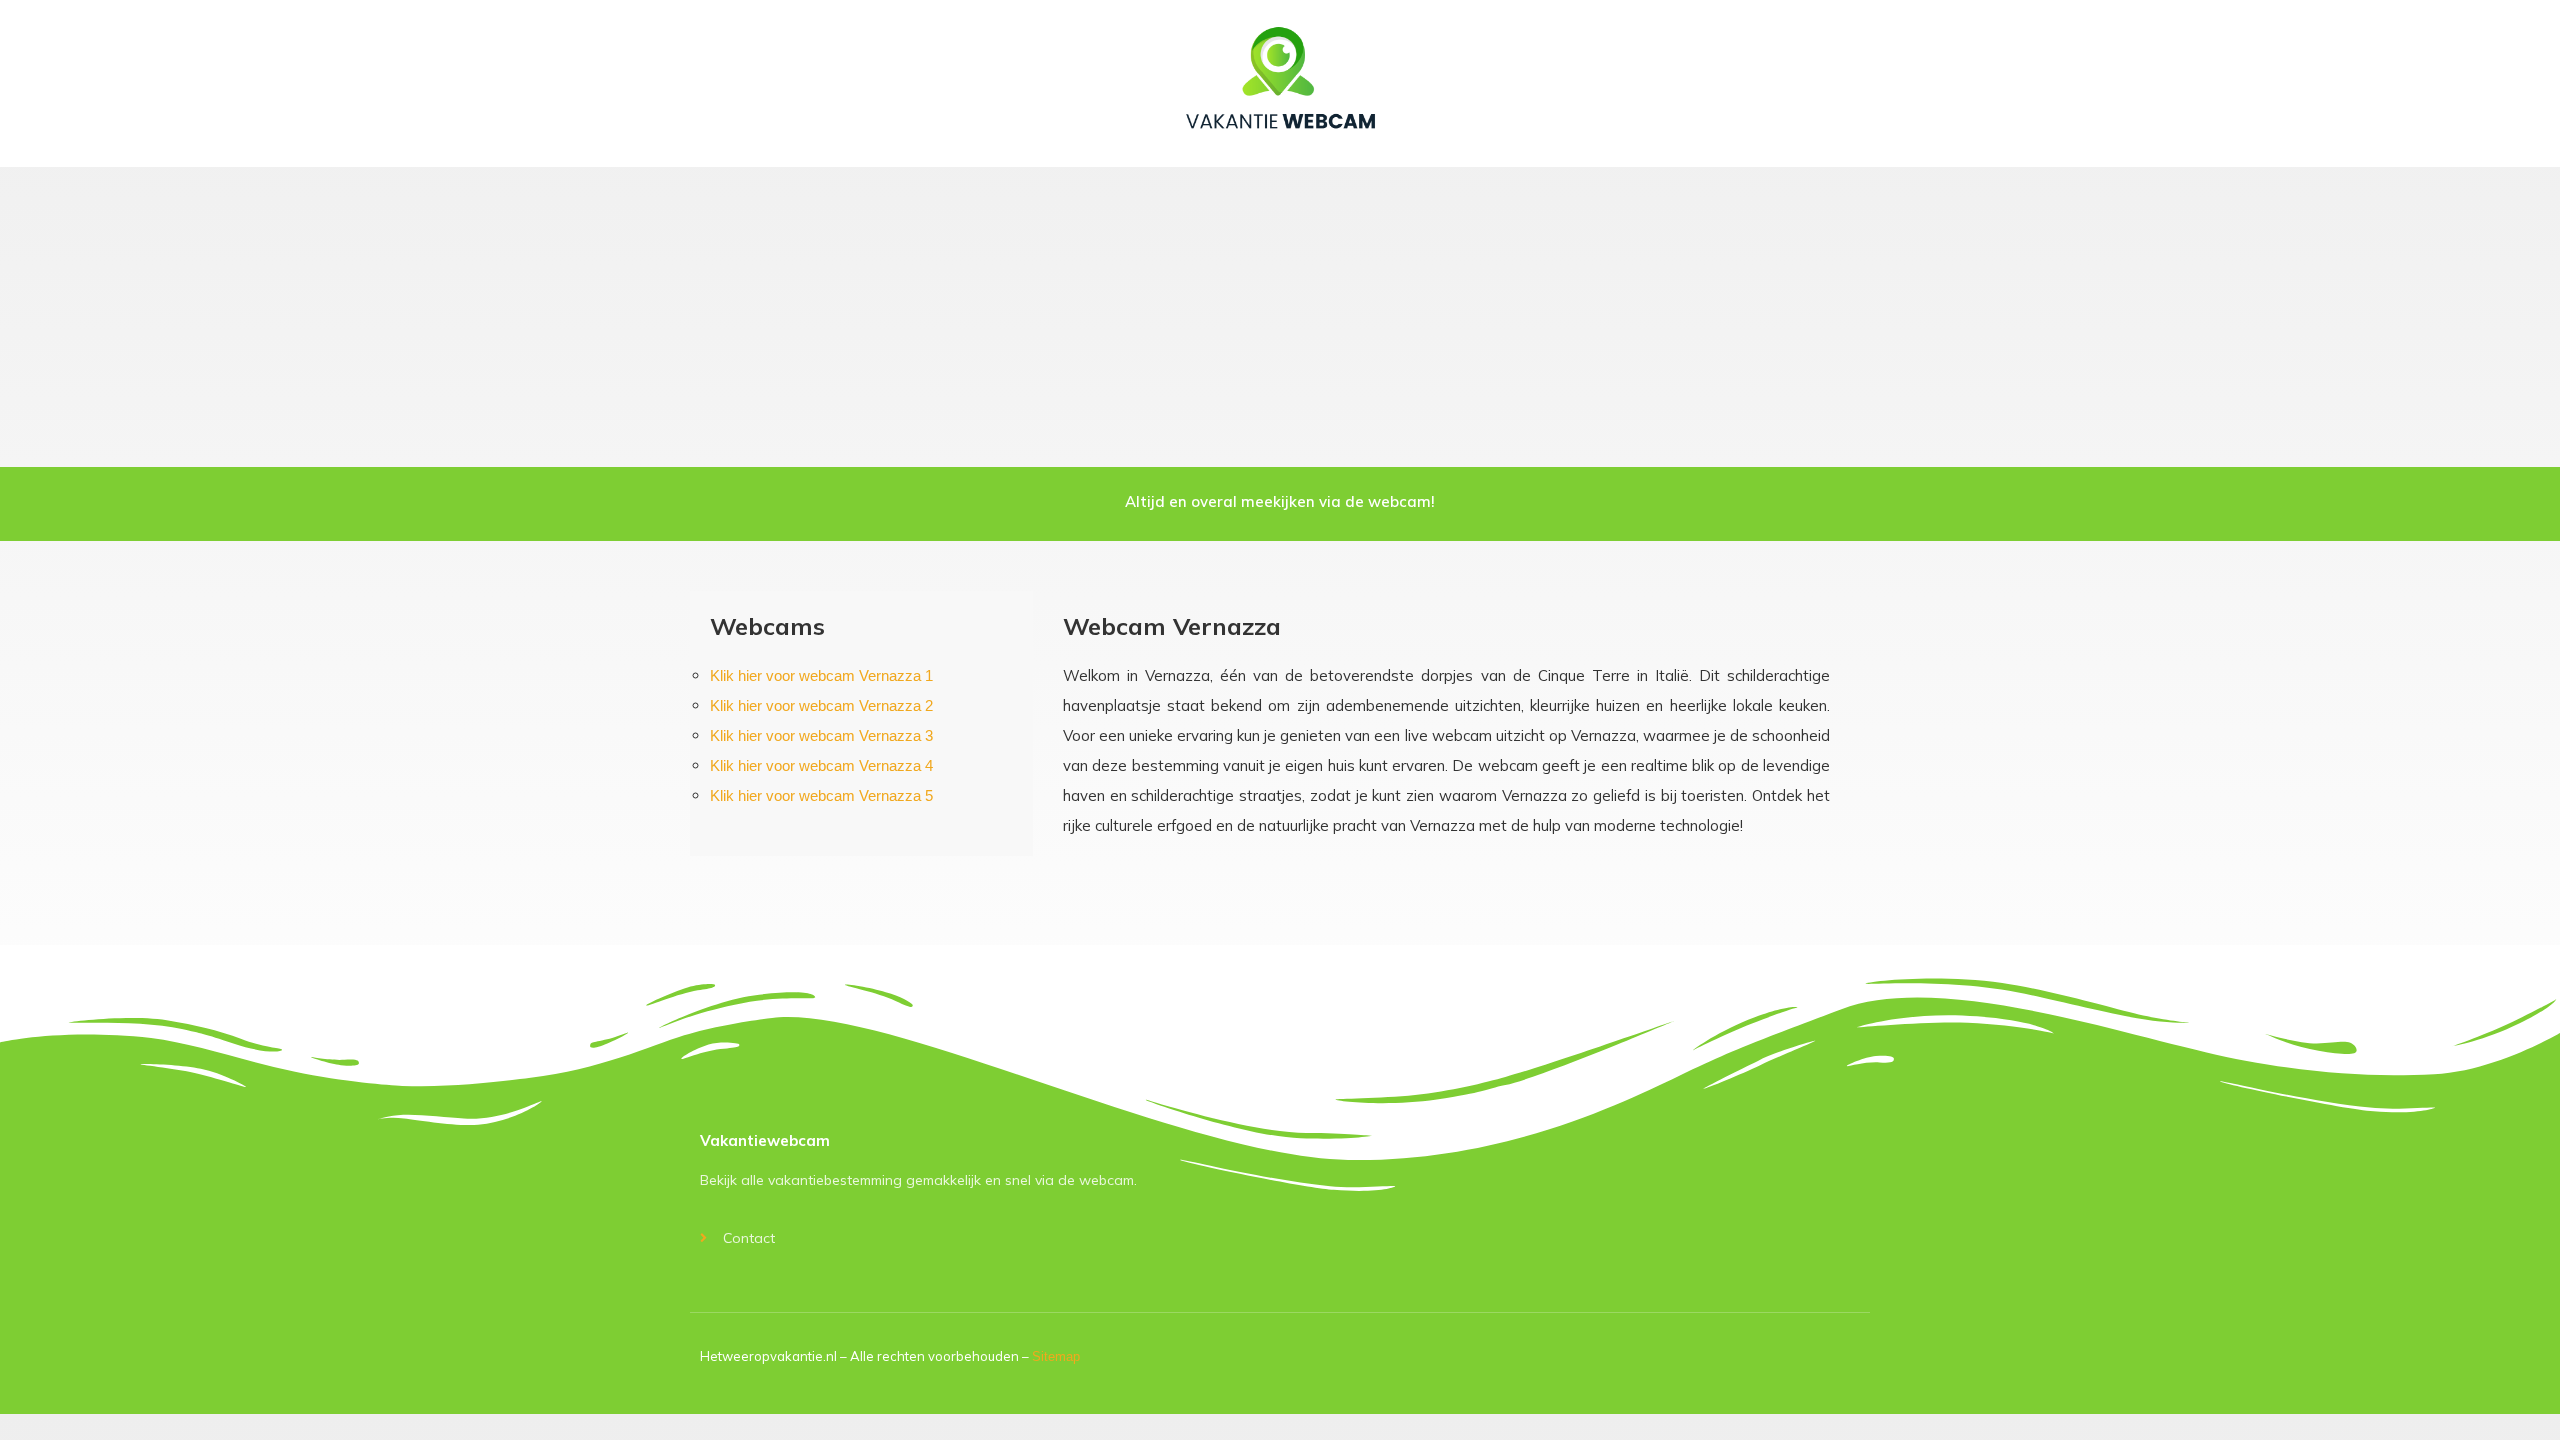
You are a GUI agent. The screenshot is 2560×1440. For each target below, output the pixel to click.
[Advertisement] (1280, 317)
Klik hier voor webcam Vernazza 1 (821, 675)
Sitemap (1056, 1356)
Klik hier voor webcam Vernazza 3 (821, 735)
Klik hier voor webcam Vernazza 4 (821, 765)
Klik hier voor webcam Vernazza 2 (821, 705)
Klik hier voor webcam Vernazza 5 (821, 795)
